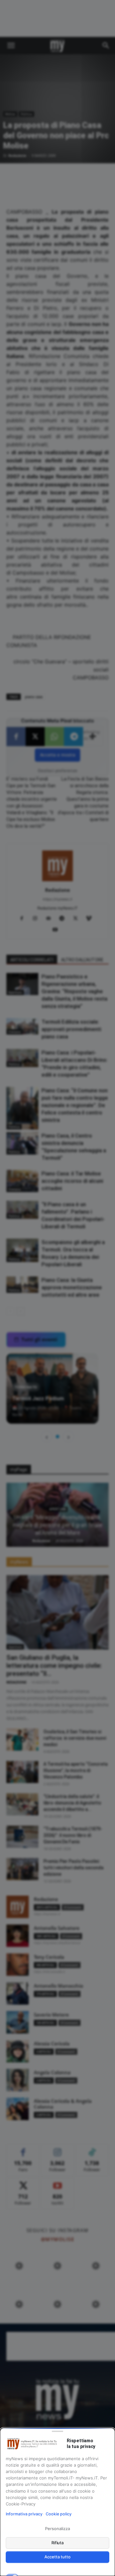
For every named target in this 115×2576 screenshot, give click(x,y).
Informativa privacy (24, 2514)
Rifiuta (58, 2543)
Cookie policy (59, 2514)
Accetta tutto (57, 2557)
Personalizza (57, 2529)
